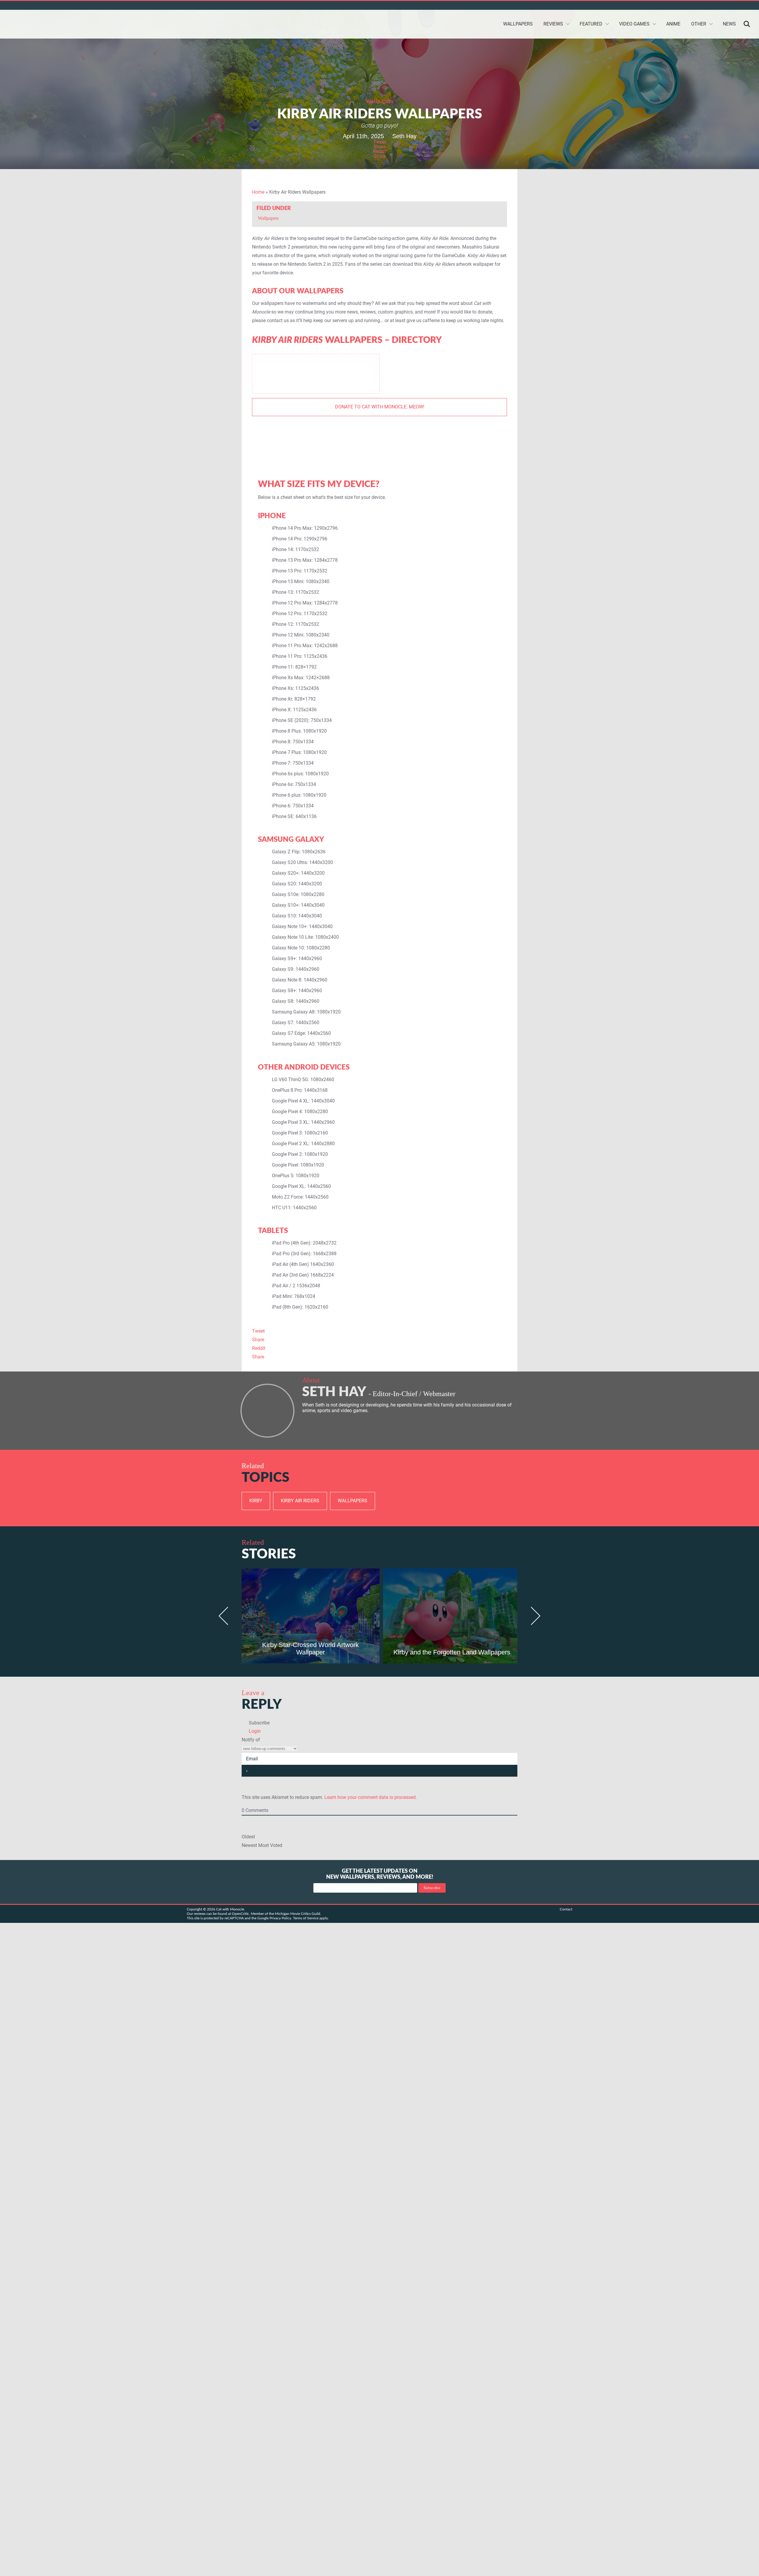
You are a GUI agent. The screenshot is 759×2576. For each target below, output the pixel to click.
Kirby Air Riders (300, 1501)
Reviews (553, 24)
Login (254, 1731)
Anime (673, 24)
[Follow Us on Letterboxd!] (747, 5)
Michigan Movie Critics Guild (298, 1914)
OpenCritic (240, 1914)
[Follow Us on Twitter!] (672, 5)
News (729, 24)
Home (258, 192)
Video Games (634, 24)
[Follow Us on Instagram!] (726, 5)
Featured (591, 24)
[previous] (226, 1616)
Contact (566, 1909)
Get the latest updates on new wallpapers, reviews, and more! (380, 1874)
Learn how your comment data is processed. (371, 1797)
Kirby (256, 1501)
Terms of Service (306, 1918)
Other (699, 24)
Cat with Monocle (47, 24)
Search (747, 24)
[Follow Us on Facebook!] (736, 5)
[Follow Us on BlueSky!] (683, 5)
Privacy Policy (280, 1918)
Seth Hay (404, 136)
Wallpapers (518, 24)
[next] (533, 1616)
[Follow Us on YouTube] (704, 5)
